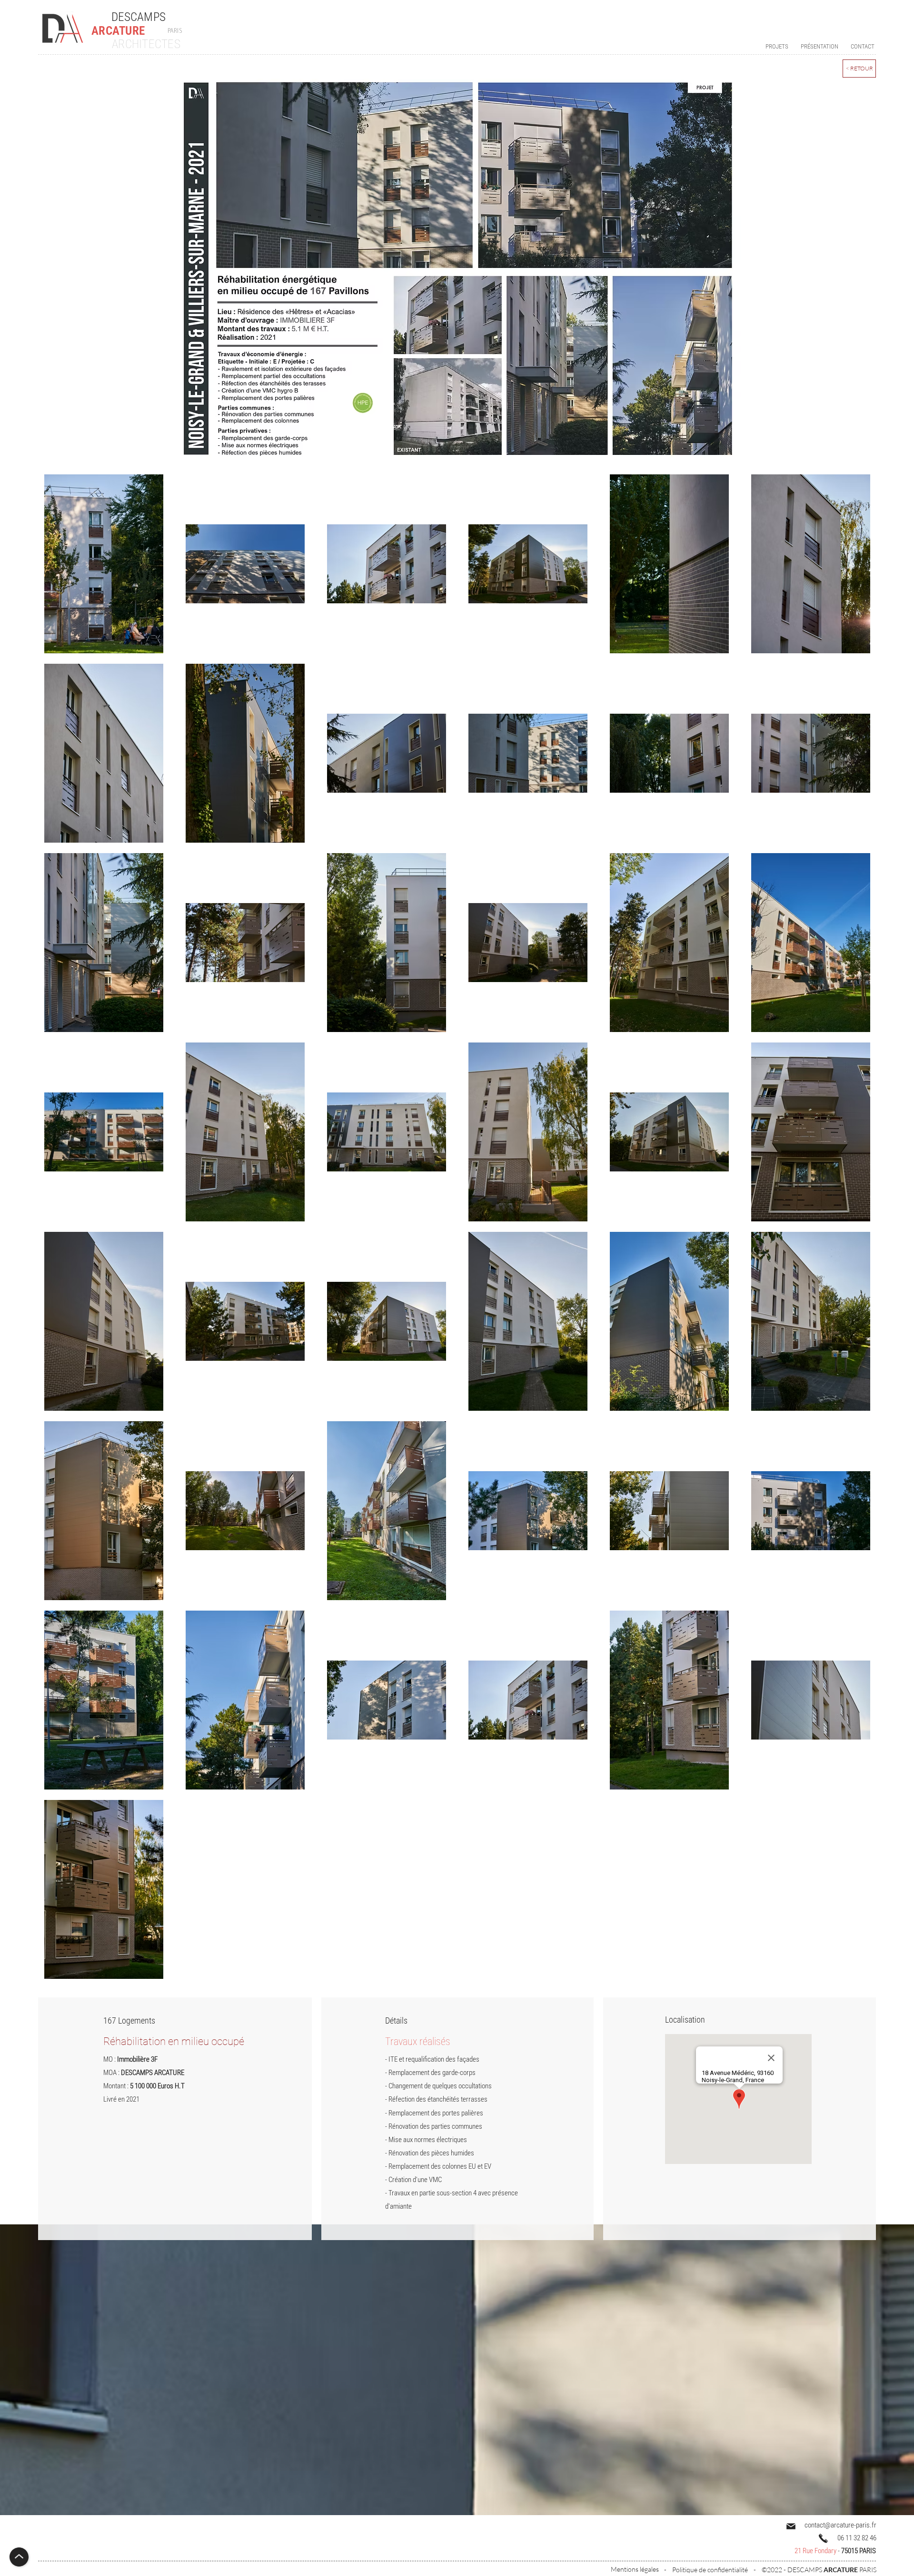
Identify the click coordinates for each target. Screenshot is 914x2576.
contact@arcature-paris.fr (840, 2525)
